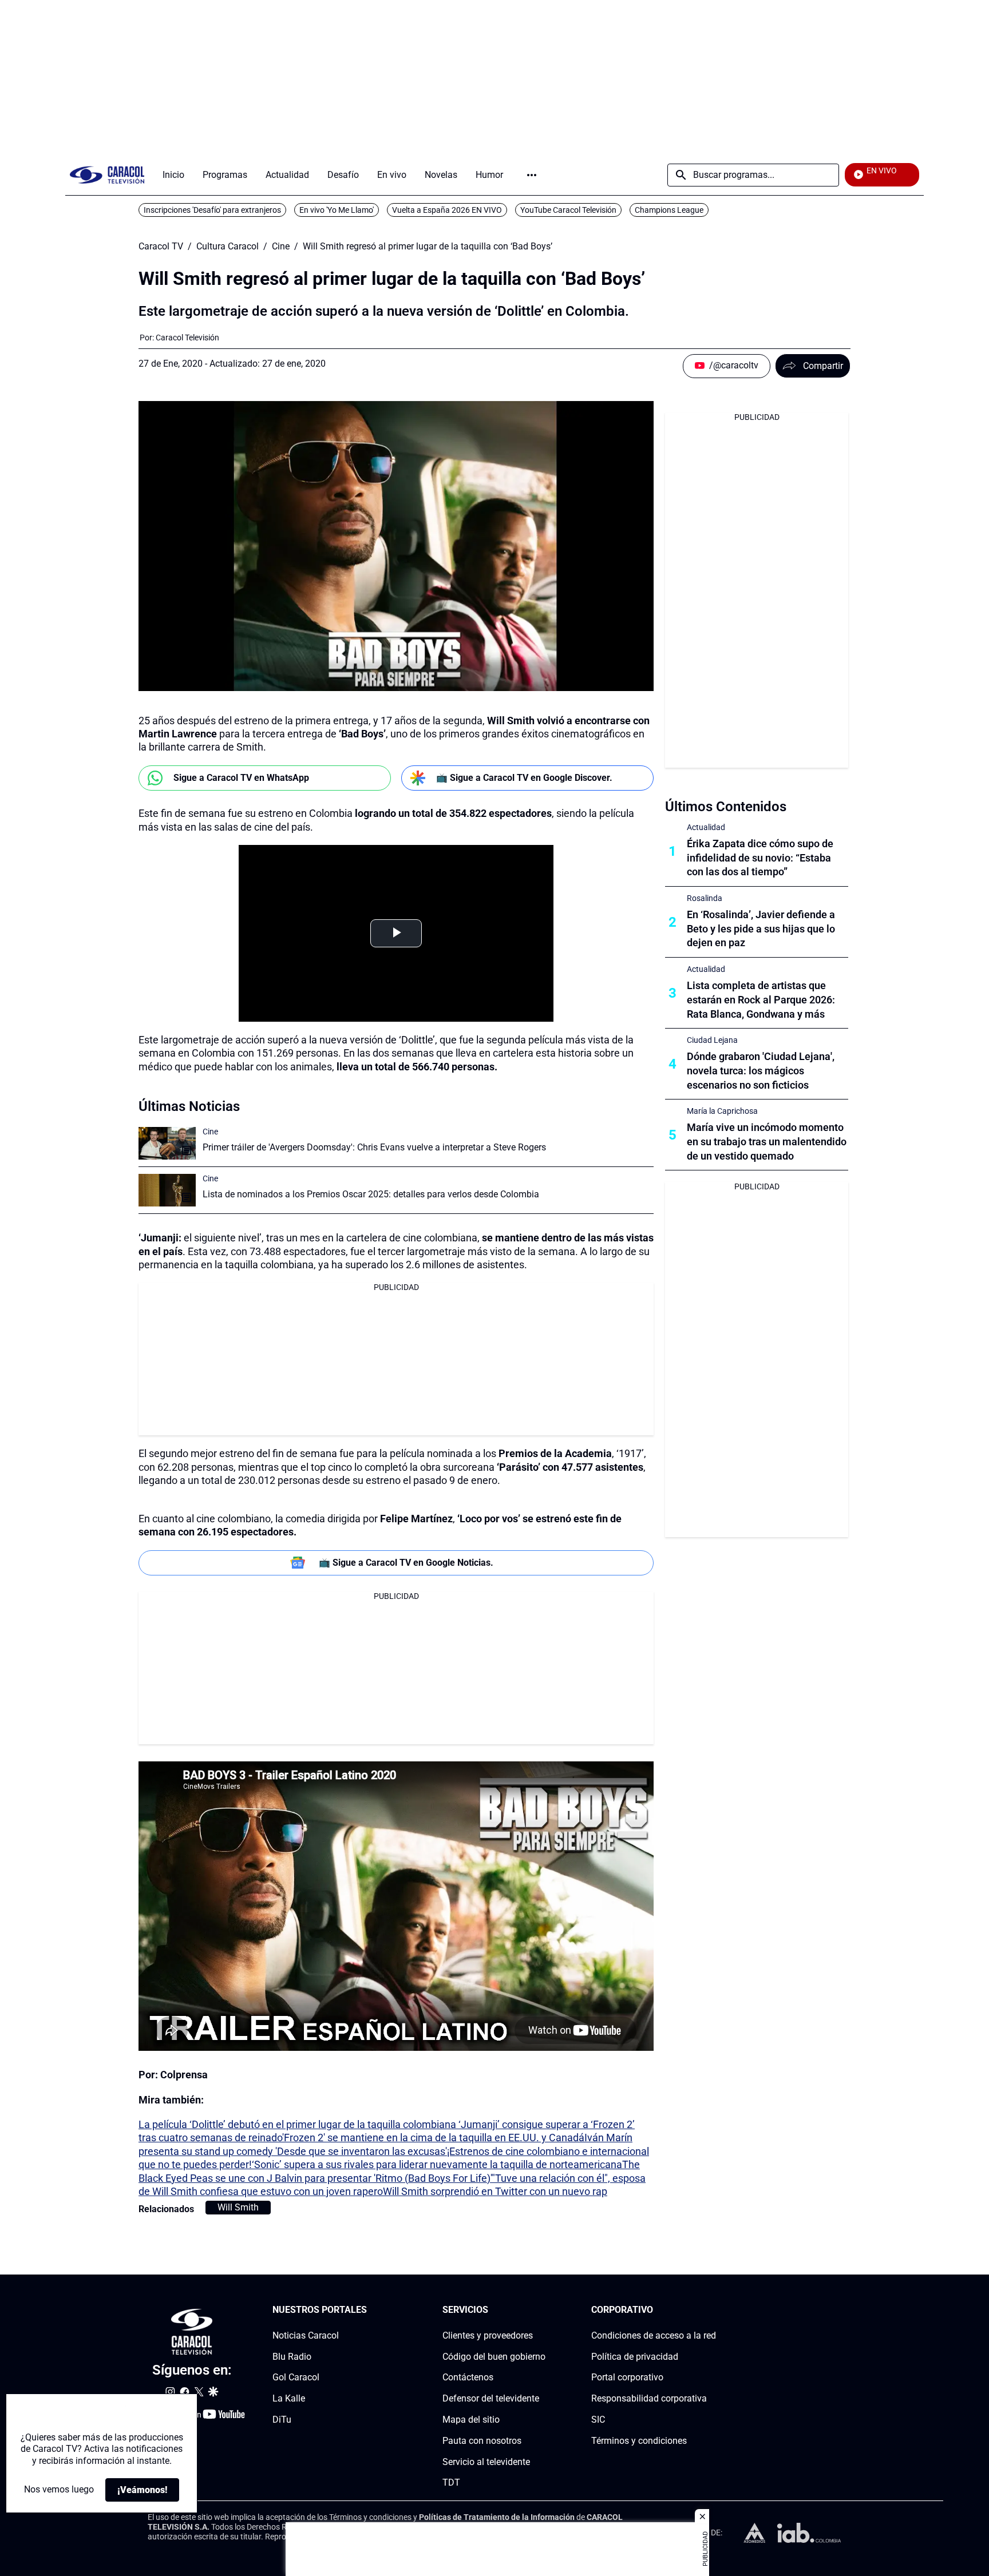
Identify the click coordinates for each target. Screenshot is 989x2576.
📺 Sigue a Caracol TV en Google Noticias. (406, 1563)
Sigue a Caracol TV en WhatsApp (241, 778)
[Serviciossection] (542, 2310)
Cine (281, 247)
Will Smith (238, 2207)
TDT (451, 2483)
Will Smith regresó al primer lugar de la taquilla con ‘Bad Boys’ (428, 247)
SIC (598, 2420)
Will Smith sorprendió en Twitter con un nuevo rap (495, 2191)
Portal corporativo (627, 2378)
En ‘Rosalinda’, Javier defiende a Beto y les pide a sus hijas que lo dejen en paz (761, 929)
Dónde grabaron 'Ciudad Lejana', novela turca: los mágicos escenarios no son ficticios (761, 1071)
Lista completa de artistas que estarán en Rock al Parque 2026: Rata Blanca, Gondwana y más (761, 1000)
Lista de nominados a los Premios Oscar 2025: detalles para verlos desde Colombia (371, 1194)
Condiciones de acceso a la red (654, 2335)
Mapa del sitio (471, 2420)
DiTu (282, 2420)
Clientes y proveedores (488, 2335)
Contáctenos (468, 2378)
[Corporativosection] (713, 2310)
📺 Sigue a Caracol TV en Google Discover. (524, 778)
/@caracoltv (734, 365)
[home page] (107, 175)
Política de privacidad (635, 2357)
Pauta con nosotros (482, 2441)
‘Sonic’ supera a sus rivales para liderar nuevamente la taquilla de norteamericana (437, 2164)
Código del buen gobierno (494, 2357)
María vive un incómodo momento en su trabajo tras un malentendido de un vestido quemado (767, 1142)
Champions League (669, 210)
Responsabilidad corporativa (649, 2398)
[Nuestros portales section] (370, 2310)
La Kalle (289, 2398)
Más (532, 175)
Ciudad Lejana (712, 1040)
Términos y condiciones (639, 2441)
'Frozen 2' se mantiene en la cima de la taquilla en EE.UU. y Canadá (433, 2138)
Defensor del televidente (491, 2398)
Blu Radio (292, 2357)
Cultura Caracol (228, 247)
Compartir (823, 366)
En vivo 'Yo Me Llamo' (337, 210)
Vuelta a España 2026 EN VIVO (447, 210)
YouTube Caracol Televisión (568, 210)
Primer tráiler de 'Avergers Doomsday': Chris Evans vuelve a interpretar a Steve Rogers (374, 1147)
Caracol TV (161, 247)
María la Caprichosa (722, 1111)
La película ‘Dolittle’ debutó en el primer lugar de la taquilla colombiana (298, 2124)
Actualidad (706, 827)
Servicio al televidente (486, 2462)
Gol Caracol (296, 2378)
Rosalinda (705, 898)
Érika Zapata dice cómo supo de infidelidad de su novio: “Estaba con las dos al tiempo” (760, 858)
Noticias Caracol (306, 2335)
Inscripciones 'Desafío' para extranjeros (212, 210)
